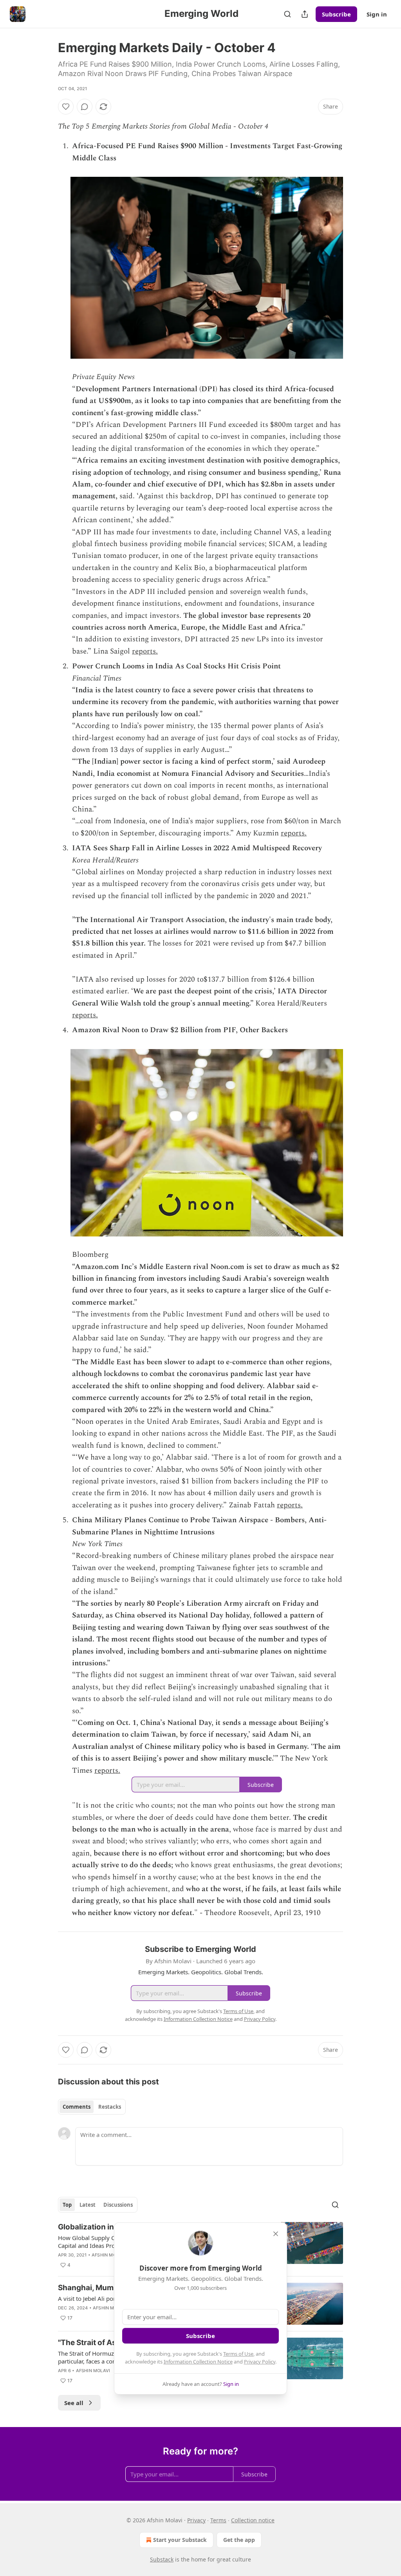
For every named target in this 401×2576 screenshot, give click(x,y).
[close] (276, 2234)
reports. (145, 651)
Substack (162, 2559)
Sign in (377, 14)
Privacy (196, 2520)
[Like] (66, 107)
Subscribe (336, 14)
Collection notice (253, 2520)
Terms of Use (238, 2354)
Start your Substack (180, 2540)
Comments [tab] (77, 2107)
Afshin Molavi (109, 2255)
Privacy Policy (260, 2362)
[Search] (287, 14)
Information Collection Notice (198, 2362)
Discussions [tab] (118, 2205)
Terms (218, 2520)
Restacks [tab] (110, 2107)
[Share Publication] (305, 14)
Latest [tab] (88, 2205)
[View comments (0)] (85, 107)
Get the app (239, 2540)
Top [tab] (67, 2205)
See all (74, 2403)
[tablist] (92, 2107)
